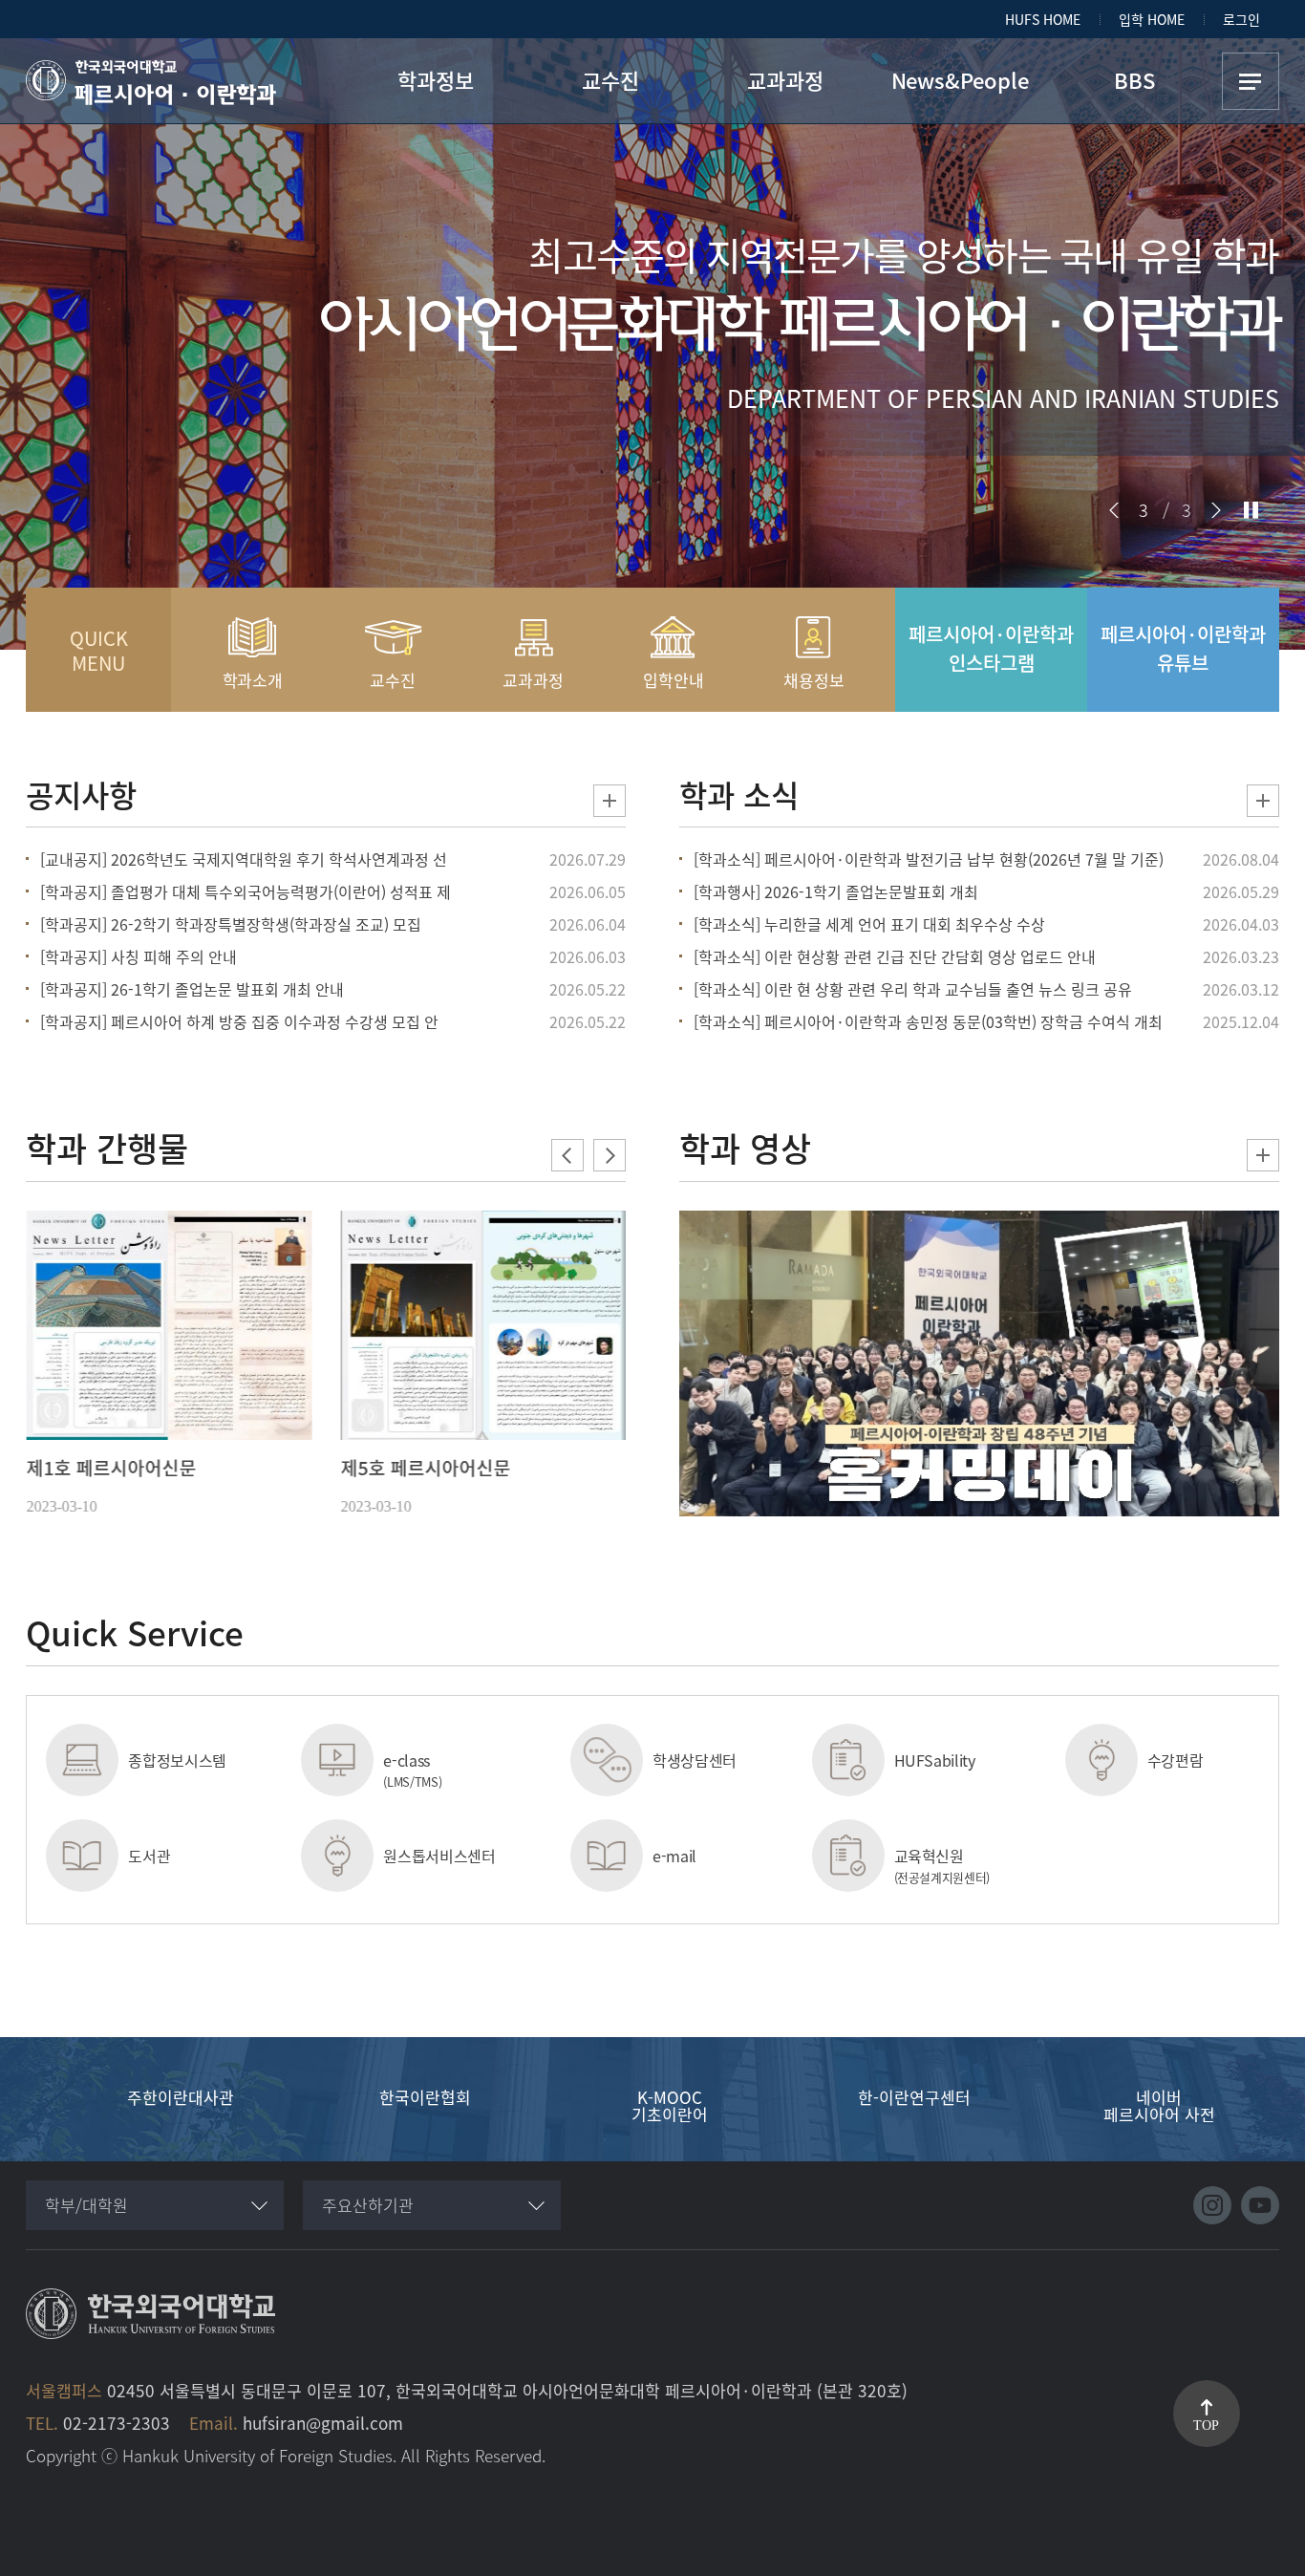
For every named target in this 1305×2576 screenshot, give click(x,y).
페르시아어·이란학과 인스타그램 (991, 648)
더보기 (610, 801)
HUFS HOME (1043, 19)
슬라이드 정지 (1251, 510)
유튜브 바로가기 (1260, 2205)
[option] (169, 1365)
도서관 (149, 1856)
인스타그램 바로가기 (1212, 2205)
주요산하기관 (368, 2205)
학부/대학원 (86, 2205)
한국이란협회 (425, 2095)
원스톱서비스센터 (439, 1856)
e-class (412, 1770)
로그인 (1241, 19)
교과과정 (533, 680)
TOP (1206, 2426)
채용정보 (813, 680)
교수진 (393, 680)
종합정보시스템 (177, 1760)
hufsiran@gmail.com (323, 2423)
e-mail (674, 1856)
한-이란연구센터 (914, 2095)
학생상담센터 (695, 1760)
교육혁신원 (942, 1865)
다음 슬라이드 (1216, 510)
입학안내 (673, 680)
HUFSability (935, 1760)
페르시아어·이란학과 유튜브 (1183, 648)
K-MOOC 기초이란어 (670, 2104)
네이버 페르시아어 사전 (1159, 2104)
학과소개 (253, 680)
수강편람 (1176, 1760)
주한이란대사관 (181, 2095)
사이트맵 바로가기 (1251, 81)
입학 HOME (1152, 19)
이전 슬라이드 (1114, 510)
